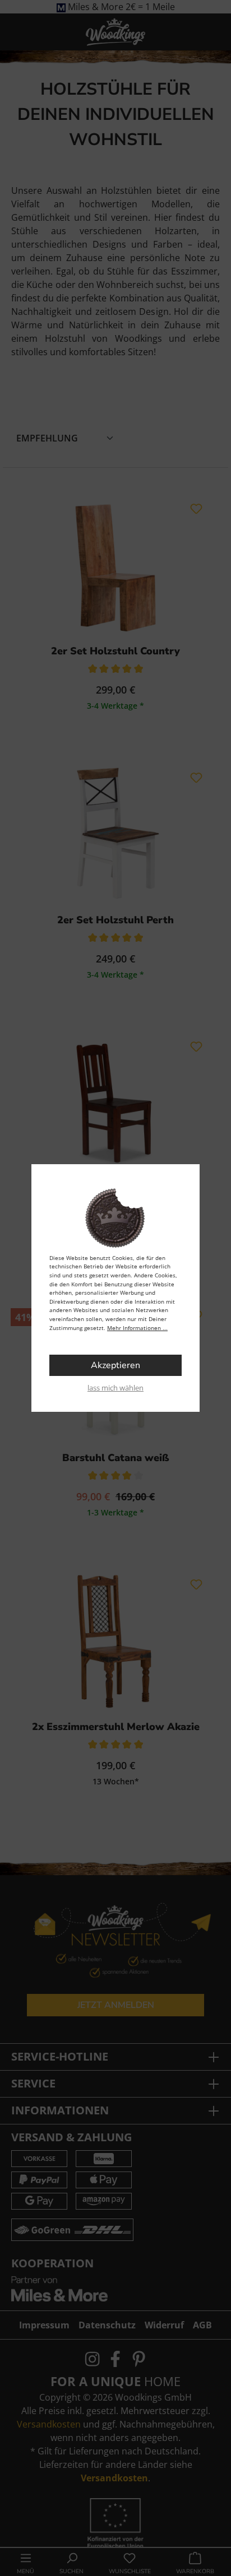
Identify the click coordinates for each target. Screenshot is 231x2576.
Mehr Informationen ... (137, 1328)
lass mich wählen (115, 1388)
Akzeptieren (115, 1365)
